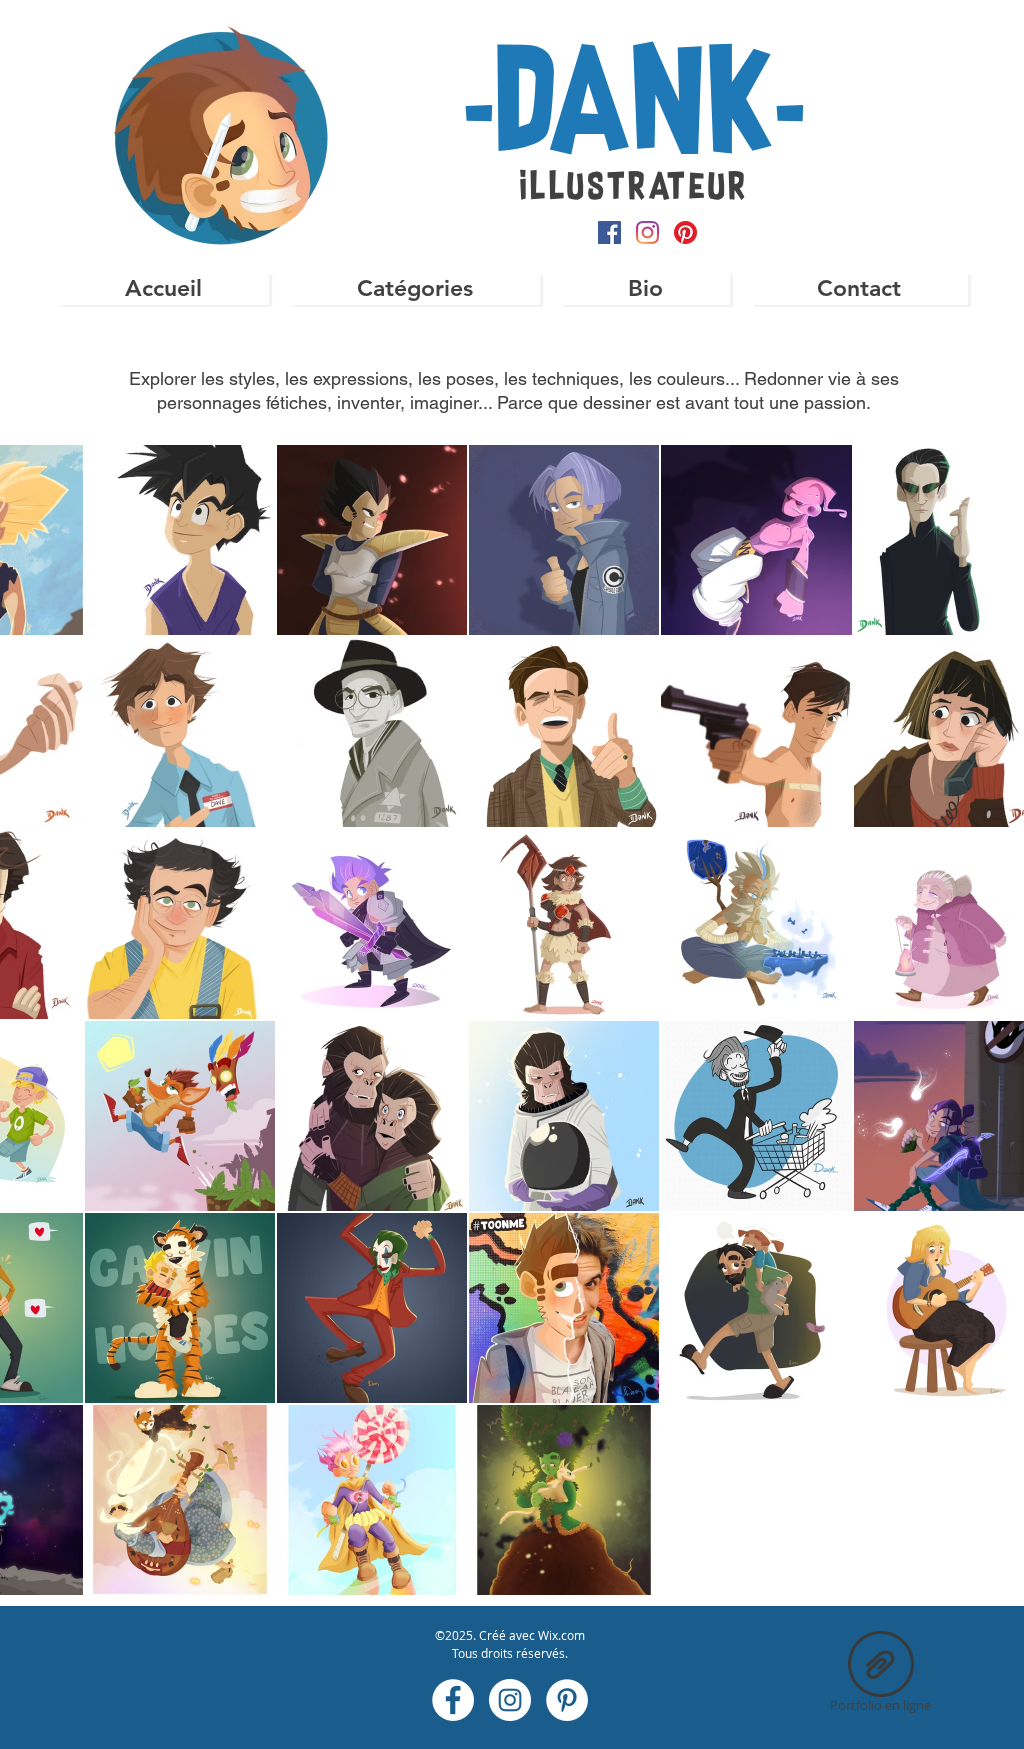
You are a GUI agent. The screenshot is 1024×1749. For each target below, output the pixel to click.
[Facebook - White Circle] (453, 1700)
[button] (414, 288)
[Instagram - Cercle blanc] (510, 1700)
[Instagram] (647, 232)
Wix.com (561, 1635)
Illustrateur (634, 189)
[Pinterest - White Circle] (567, 1700)
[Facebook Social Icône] (609, 232)
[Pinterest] (685, 232)
